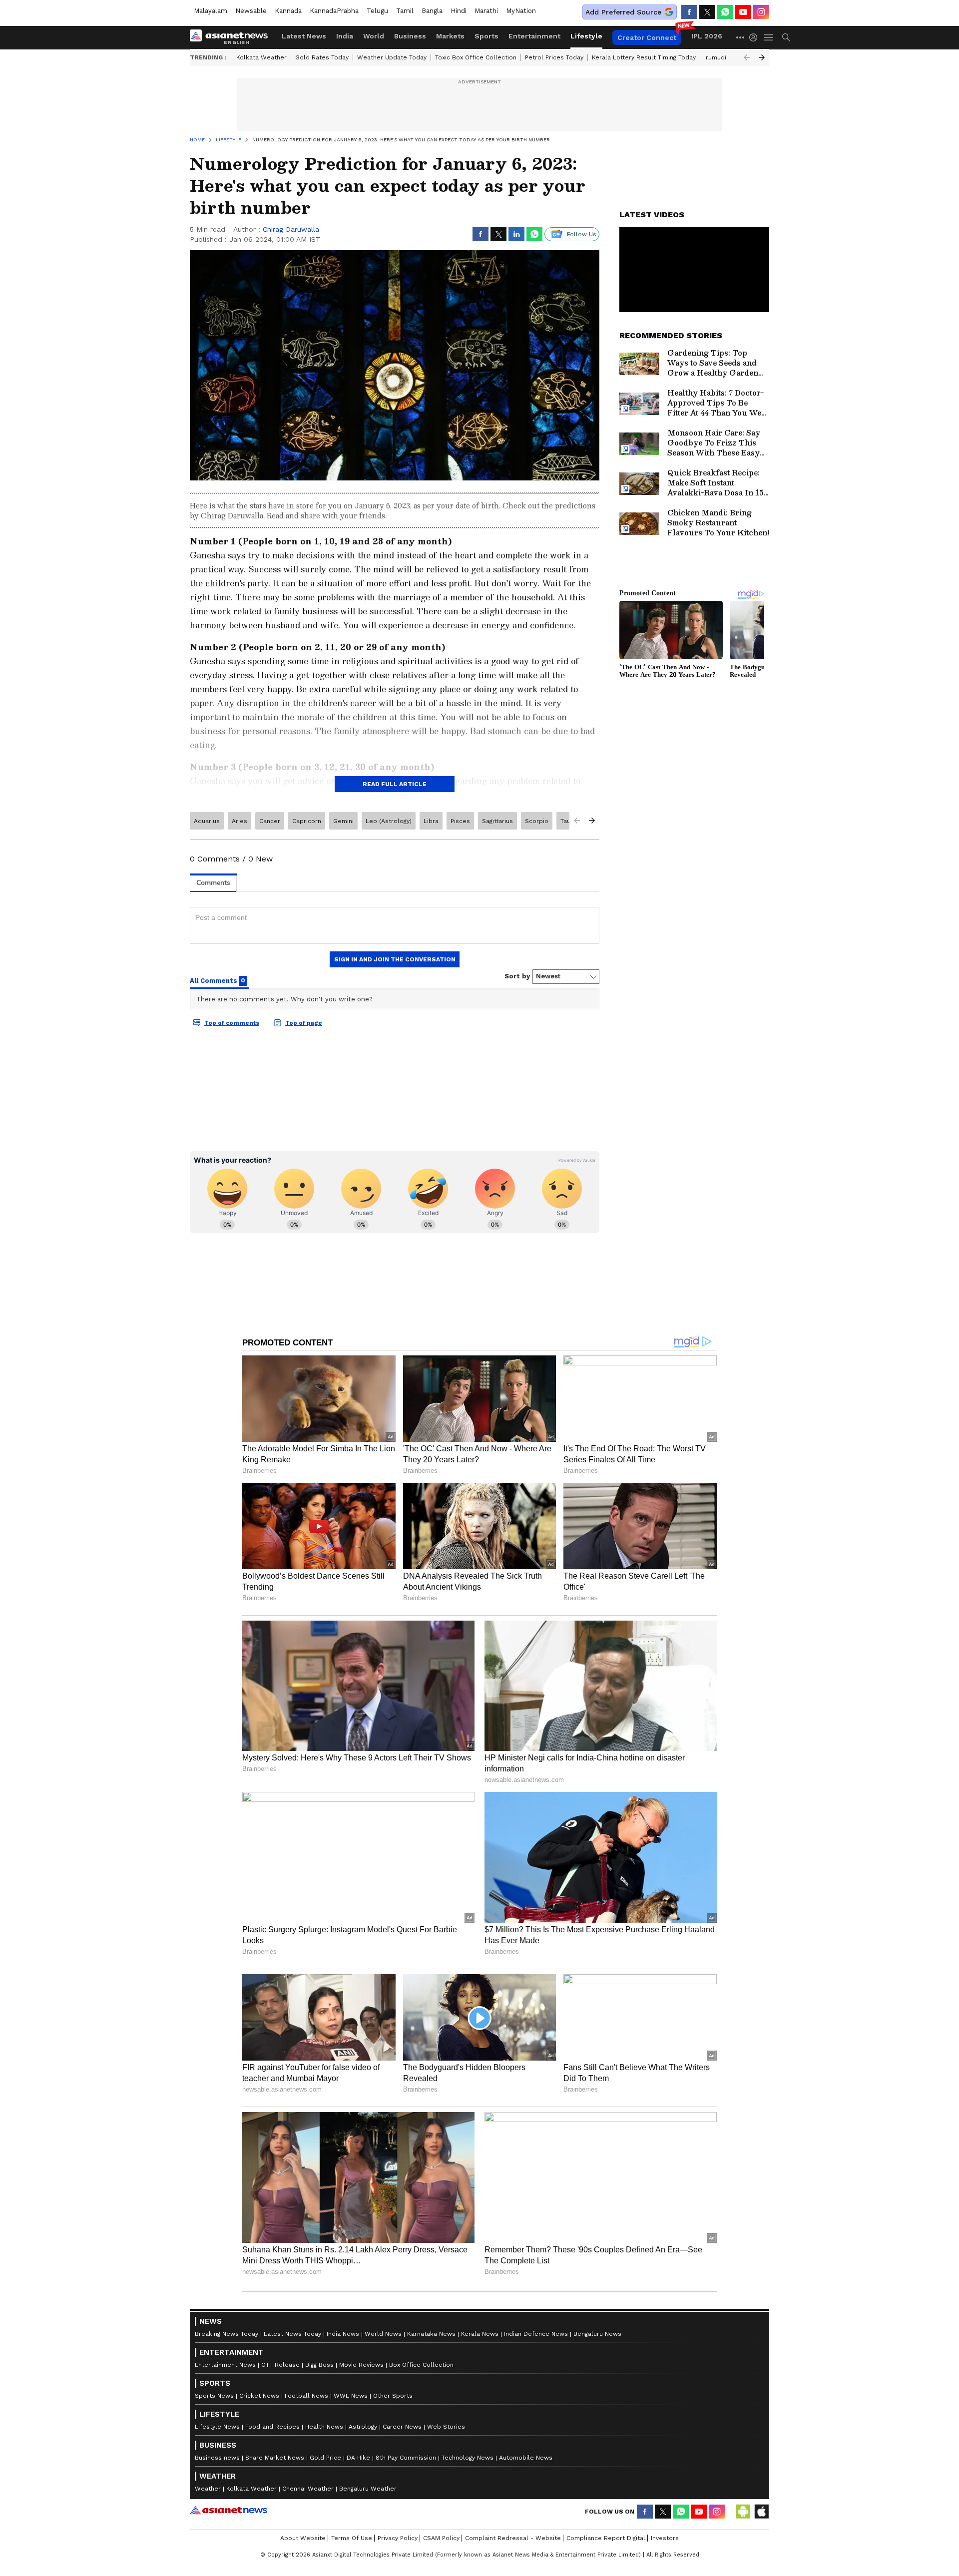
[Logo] (232, 37)
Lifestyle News (217, 2427)
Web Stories (446, 2427)
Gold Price (325, 2458)
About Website (303, 2538)
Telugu (377, 11)
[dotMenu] (741, 37)
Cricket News (259, 2396)
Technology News (468, 2458)
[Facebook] (689, 12)
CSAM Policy (441, 2538)
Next (762, 57)
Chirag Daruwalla (291, 229)
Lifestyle (586, 36)
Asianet (229, 2510)
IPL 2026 (707, 36)
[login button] (756, 37)
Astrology (363, 2427)
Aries (240, 821)
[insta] (761, 12)
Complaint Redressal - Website (513, 2538)
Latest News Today (292, 2334)
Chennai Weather (308, 2489)
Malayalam (211, 11)
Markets (450, 36)
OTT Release (280, 2365)
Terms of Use (352, 2538)
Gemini (343, 821)
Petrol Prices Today (554, 57)
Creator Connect (647, 37)
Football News (306, 2396)
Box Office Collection (421, 2365)
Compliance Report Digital (606, 2538)
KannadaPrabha (334, 11)
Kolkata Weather (261, 57)
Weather (208, 2489)
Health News (324, 2427)
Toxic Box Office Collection (476, 57)
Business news (217, 2458)
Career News (402, 2427)
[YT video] (743, 12)
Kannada (288, 11)
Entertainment (534, 36)
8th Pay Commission (406, 2458)
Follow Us (582, 234)
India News (343, 2334)
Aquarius (207, 821)
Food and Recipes (272, 2427)
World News (383, 2334)
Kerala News (480, 2334)
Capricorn (307, 821)
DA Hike (358, 2458)
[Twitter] (707, 12)
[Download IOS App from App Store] (761, 2512)
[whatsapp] (725, 12)
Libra (431, 821)
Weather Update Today (392, 57)
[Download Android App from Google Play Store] (743, 2512)
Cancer (270, 821)
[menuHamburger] (769, 37)
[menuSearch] (786, 37)
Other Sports (393, 2396)
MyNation (521, 11)
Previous (747, 57)
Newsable (251, 11)
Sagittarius (497, 821)
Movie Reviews (361, 2365)
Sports (486, 36)
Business (410, 36)
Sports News (214, 2396)
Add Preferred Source (623, 12)
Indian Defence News (536, 2334)
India (345, 36)
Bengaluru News (597, 2334)
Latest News (304, 36)
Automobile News (526, 2458)
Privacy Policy (398, 2538)
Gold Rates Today (322, 57)
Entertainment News (225, 2365)
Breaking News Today (227, 2334)
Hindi (459, 11)
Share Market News (275, 2458)
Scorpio (537, 821)
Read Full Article (395, 784)
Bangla (432, 11)
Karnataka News (431, 2334)
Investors (665, 2538)
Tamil (405, 11)
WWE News (351, 2396)
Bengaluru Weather (368, 2489)
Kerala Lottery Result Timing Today (644, 57)
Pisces (460, 821)
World (374, 36)
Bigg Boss (319, 2365)
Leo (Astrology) (389, 821)
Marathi (486, 11)
